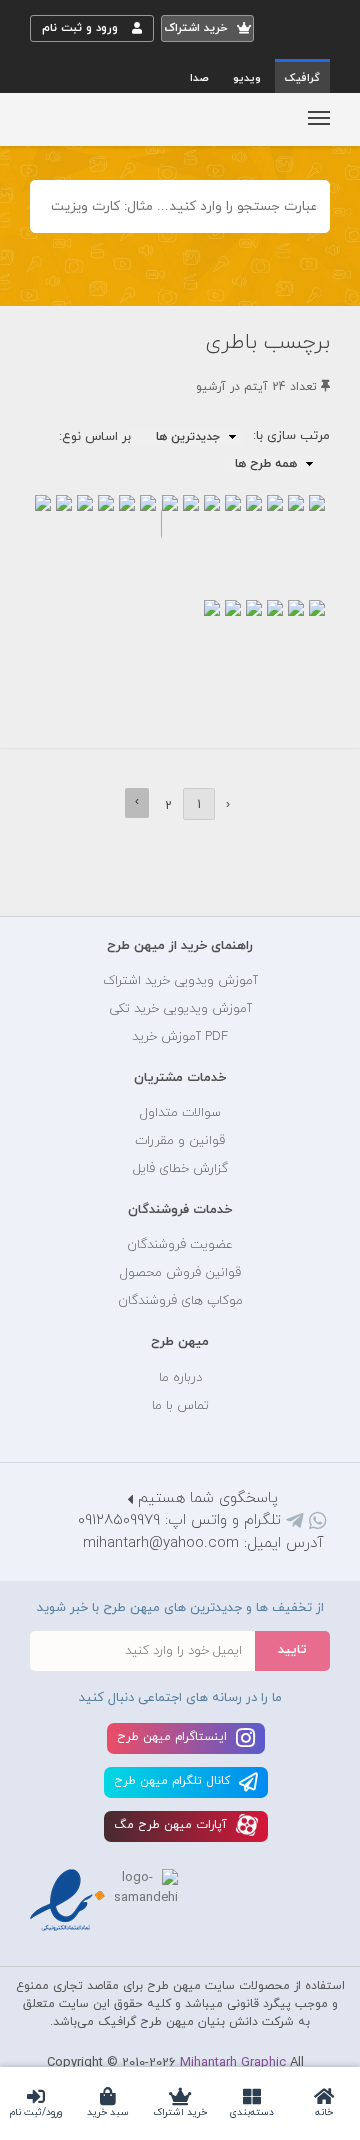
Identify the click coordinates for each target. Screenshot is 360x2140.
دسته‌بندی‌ (252, 2112)
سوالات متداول (180, 1113)
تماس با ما (180, 1406)
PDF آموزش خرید (180, 1037)
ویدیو (247, 78)
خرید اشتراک (180, 2112)
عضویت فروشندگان (180, 1245)
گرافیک (302, 78)
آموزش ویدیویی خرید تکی (180, 1009)
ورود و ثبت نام (82, 28)
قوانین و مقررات (180, 1141)
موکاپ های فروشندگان (180, 1301)
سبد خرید (108, 2112)
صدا (199, 78)
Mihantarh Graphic (233, 2063)
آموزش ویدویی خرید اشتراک (180, 981)
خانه (324, 2112)
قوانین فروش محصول (180, 1273)
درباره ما (180, 1378)
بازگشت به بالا (80, 883)
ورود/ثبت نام (36, 2112)
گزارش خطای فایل (180, 1169)
